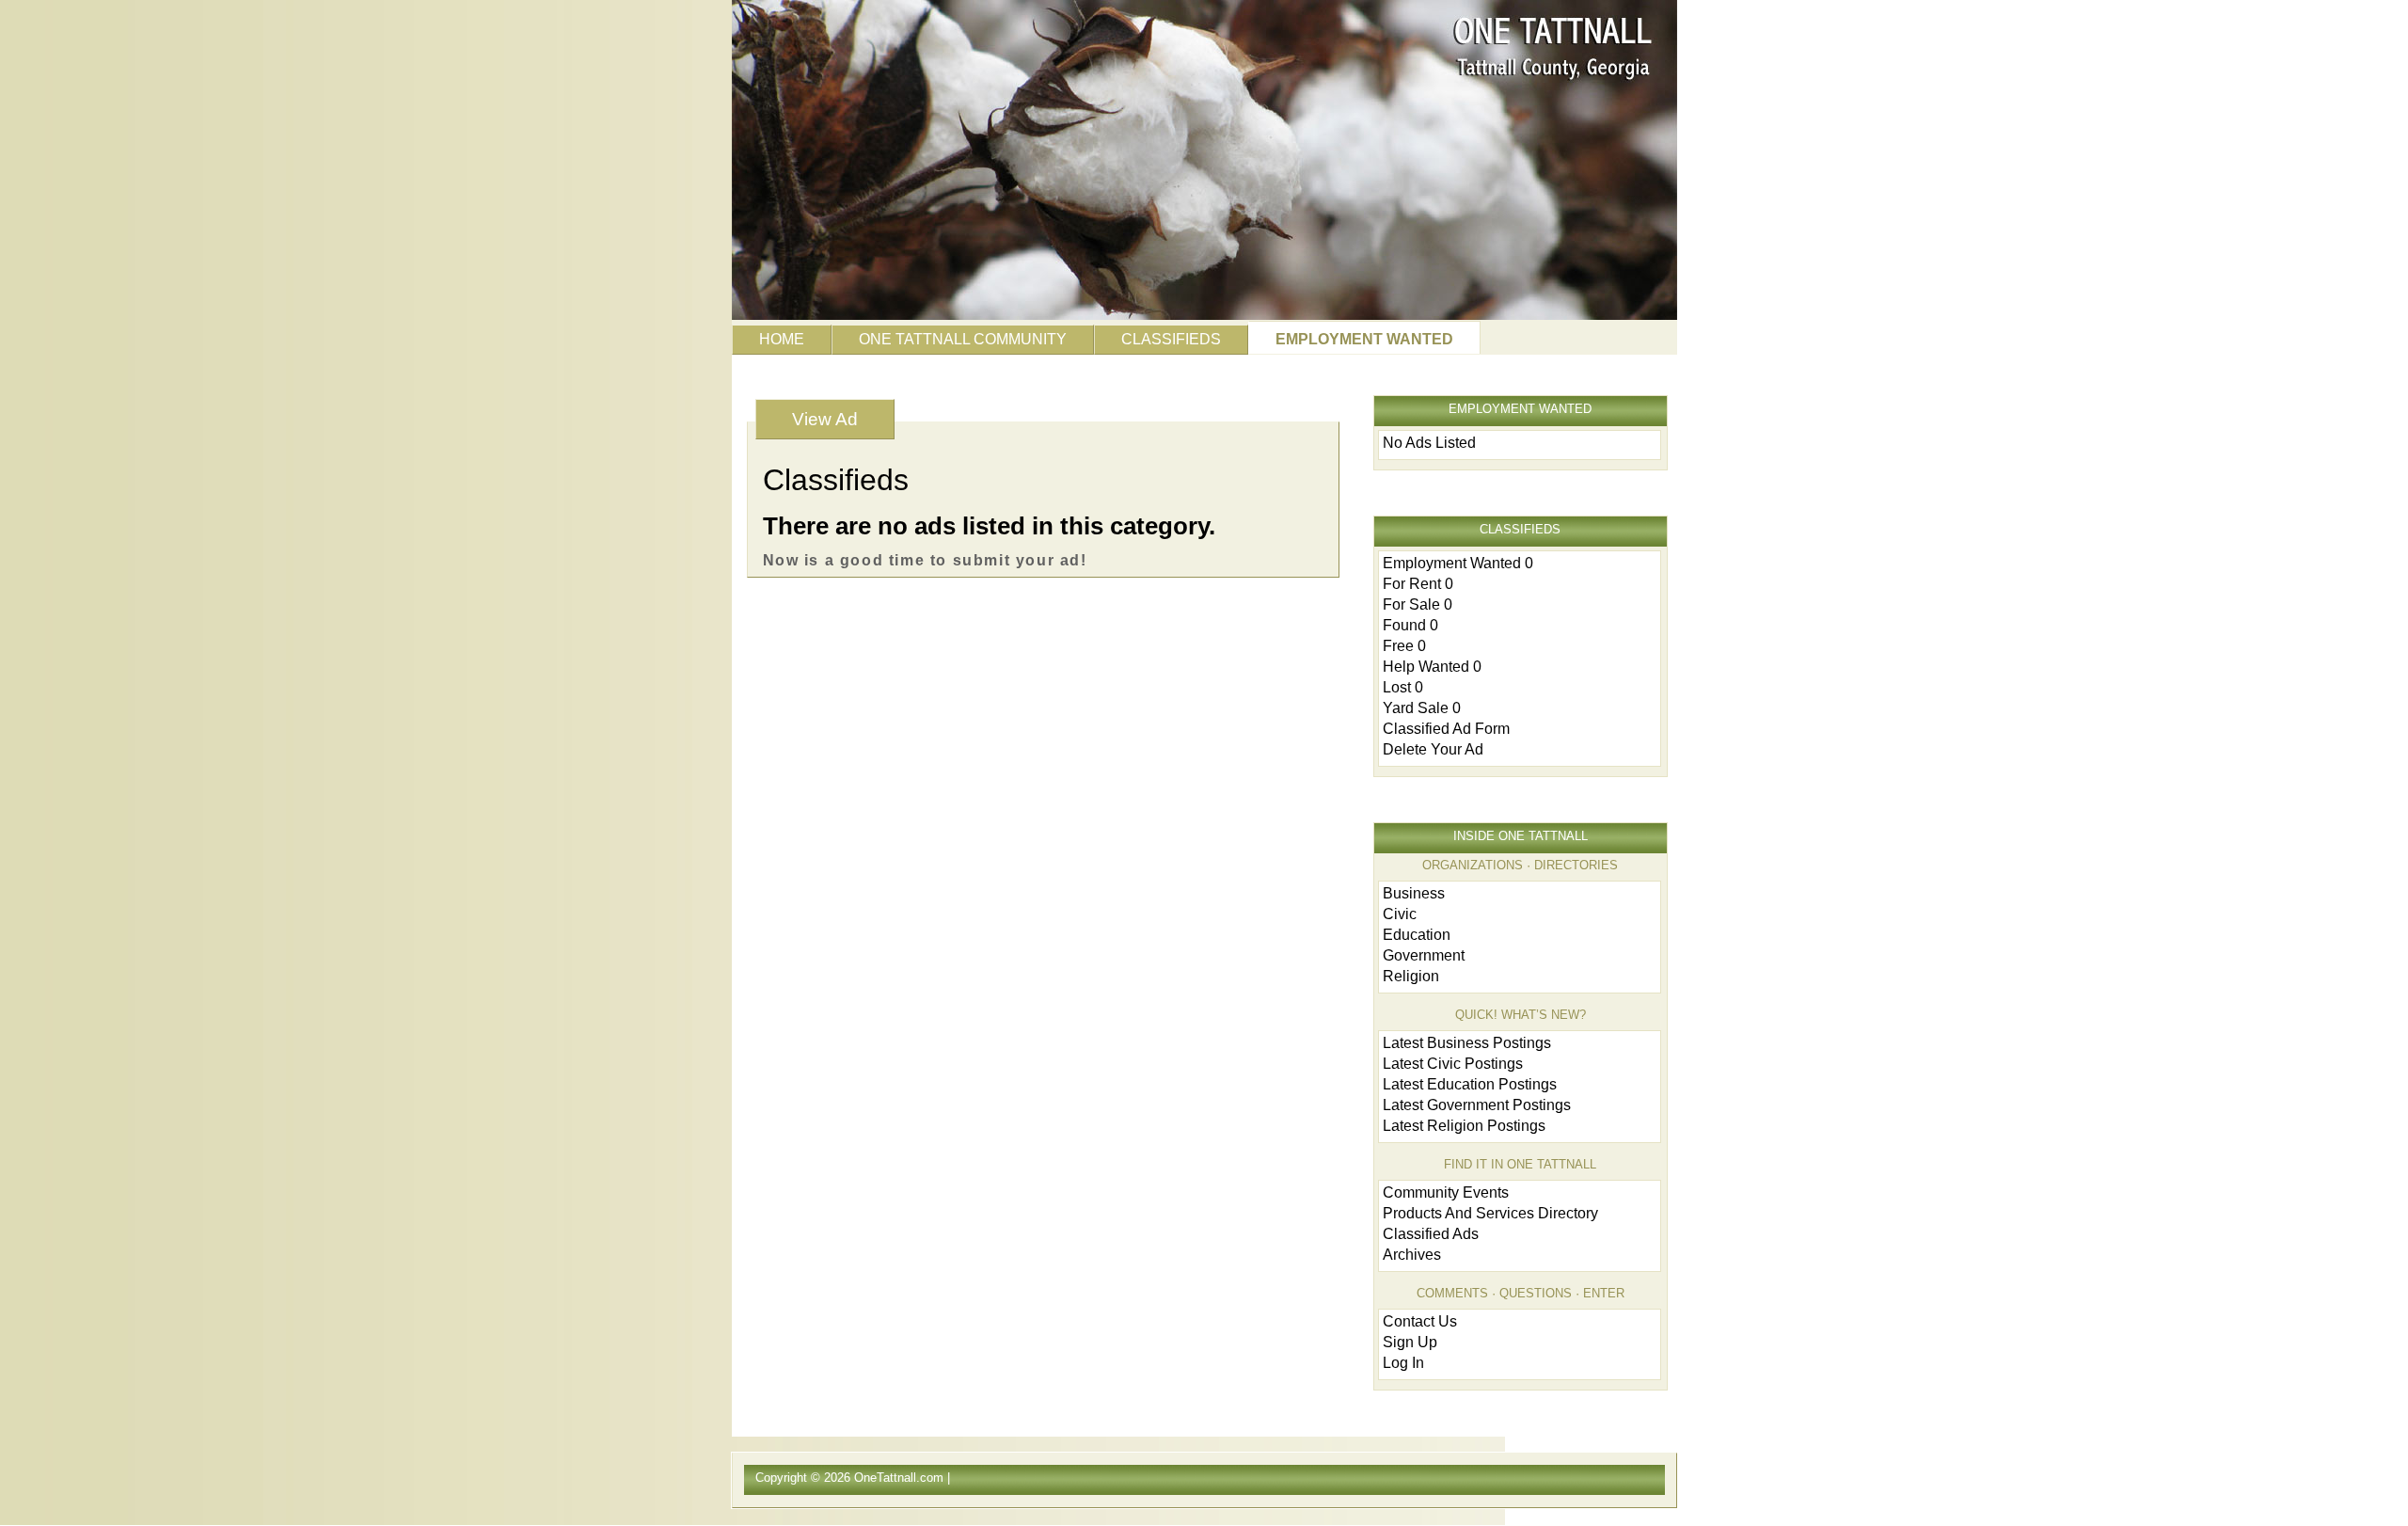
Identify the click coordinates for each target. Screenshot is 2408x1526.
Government (1424, 955)
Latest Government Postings (1477, 1105)
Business (1414, 893)
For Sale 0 (1418, 604)
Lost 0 (1403, 687)
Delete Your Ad (1433, 749)
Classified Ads (1431, 1234)
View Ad (825, 419)
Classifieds (1171, 339)
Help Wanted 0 (1432, 667)
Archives (1412, 1255)
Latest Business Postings (1467, 1043)
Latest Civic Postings (1453, 1064)
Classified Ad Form (1446, 729)
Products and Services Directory (1490, 1213)
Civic (1400, 914)
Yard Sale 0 (1422, 708)
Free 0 (1404, 646)
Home (782, 339)
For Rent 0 (1418, 584)
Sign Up (1410, 1342)
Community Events (1446, 1192)
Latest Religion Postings (1464, 1126)
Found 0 (1410, 625)
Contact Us (1420, 1321)
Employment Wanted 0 (1458, 563)
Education (1417, 935)
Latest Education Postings (1470, 1084)
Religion (1411, 976)
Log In (1403, 1363)
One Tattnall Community (963, 339)
